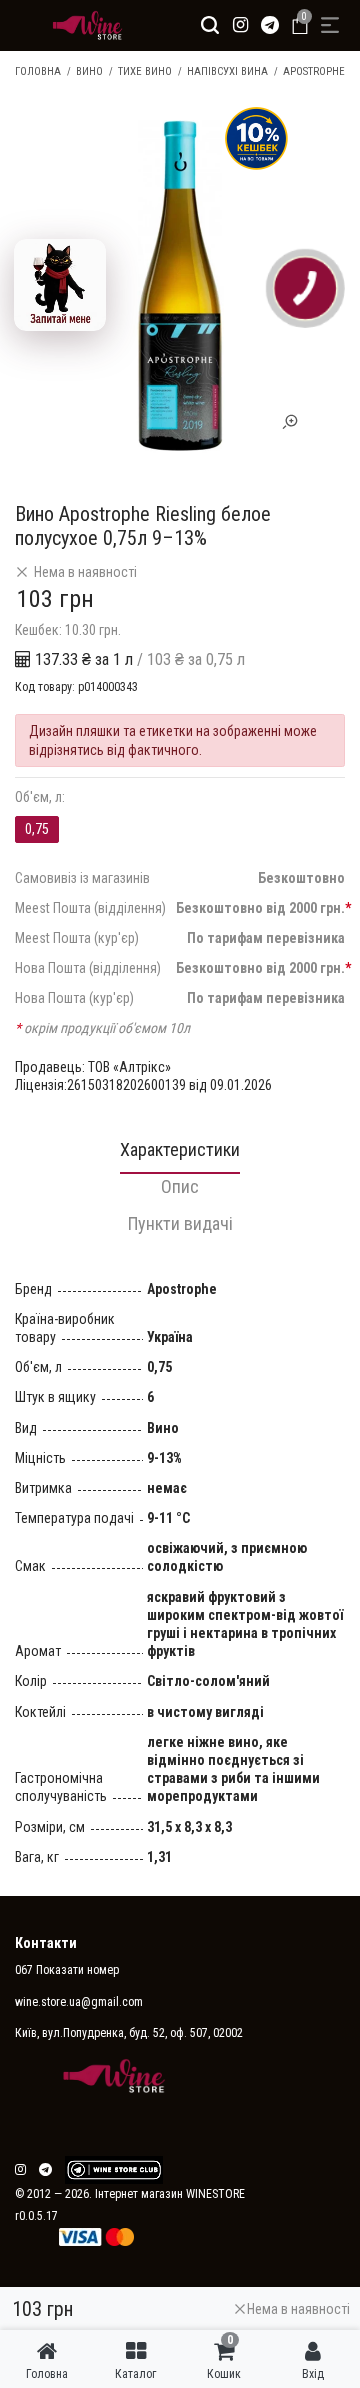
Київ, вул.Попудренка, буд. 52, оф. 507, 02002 (129, 2033)
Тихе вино (145, 71)
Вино (89, 71)
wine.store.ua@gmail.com (79, 2002)
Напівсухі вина (227, 71)
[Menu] (330, 25)
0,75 (37, 829)
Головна (38, 71)
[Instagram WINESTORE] (240, 25)
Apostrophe (314, 71)
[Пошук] (210, 25)
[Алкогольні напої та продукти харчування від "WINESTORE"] (82, 25)
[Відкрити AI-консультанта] (60, 285)
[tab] (180, 1155)
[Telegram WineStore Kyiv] (114, 2170)
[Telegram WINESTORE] (270, 25)
